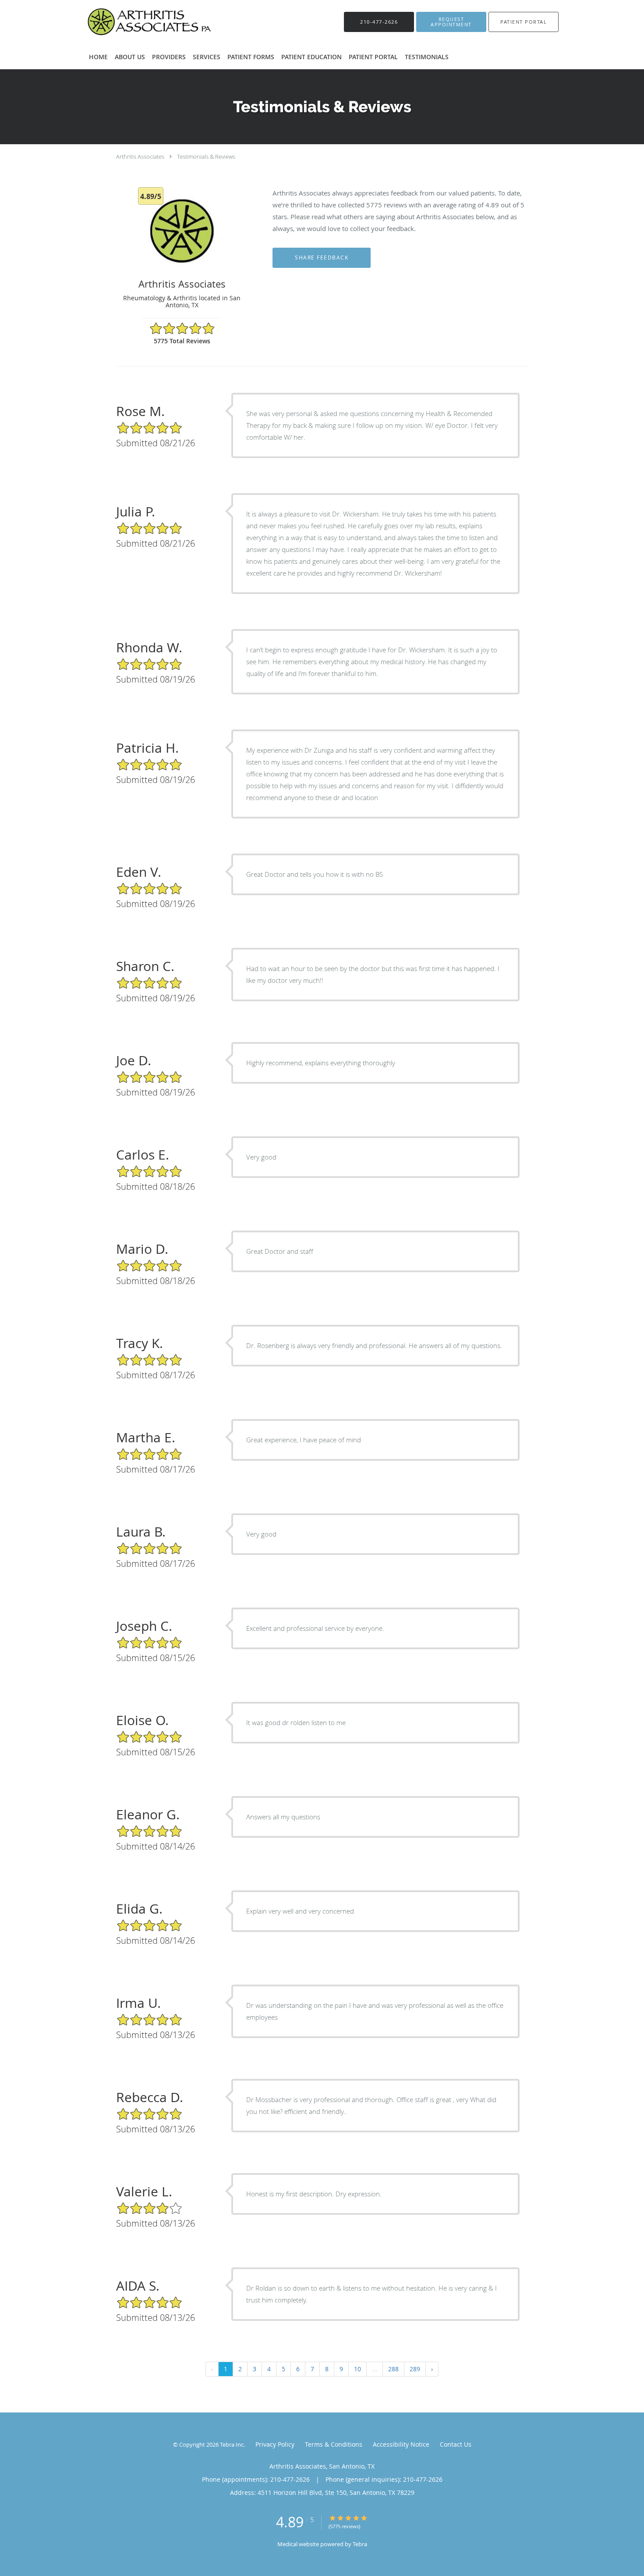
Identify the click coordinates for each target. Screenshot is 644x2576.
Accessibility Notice (401, 2444)
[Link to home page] (145, 22)
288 (393, 2369)
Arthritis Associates (140, 157)
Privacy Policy (275, 2444)
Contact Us (456, 2444)
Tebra (360, 2544)
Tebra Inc (232, 2444)
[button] (451, 22)
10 (357, 2369)
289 (415, 2369)
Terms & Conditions (334, 2444)
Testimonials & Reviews (206, 157)
